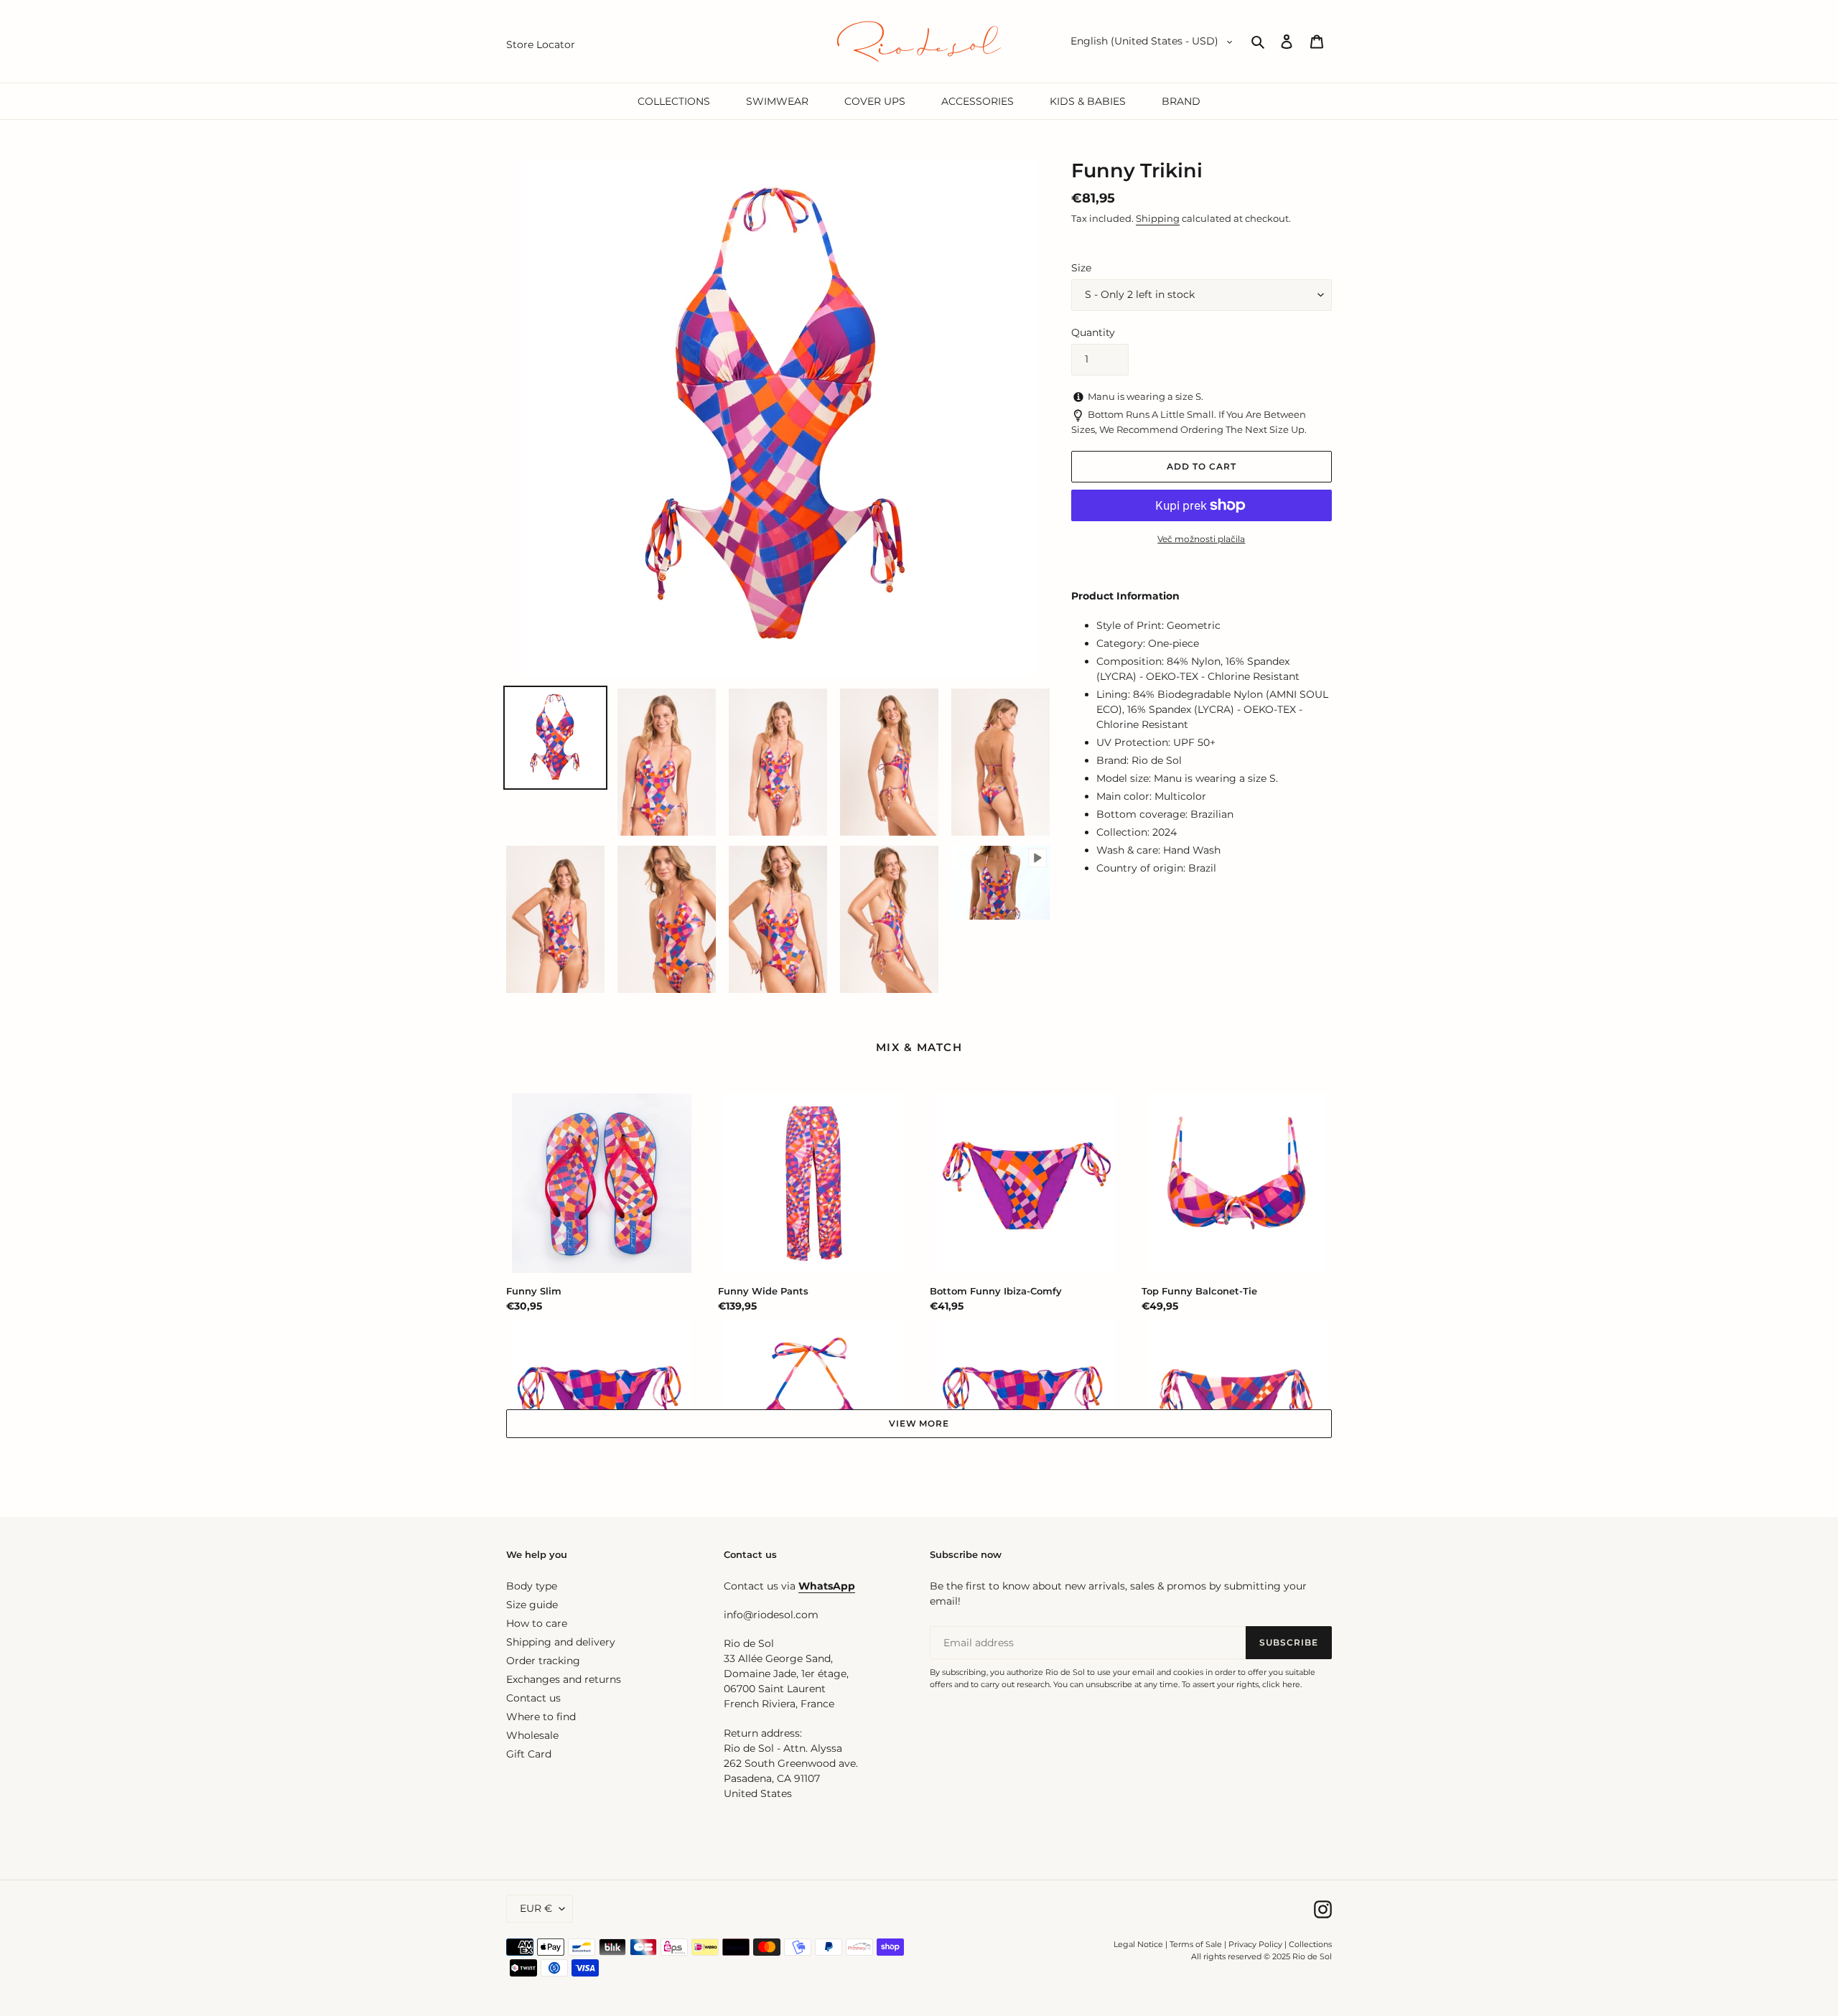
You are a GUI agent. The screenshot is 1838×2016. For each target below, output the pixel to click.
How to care (537, 1623)
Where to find (541, 1717)
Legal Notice (1138, 1944)
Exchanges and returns (564, 1679)
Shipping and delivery (561, 1642)
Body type (532, 1586)
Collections (1310, 1944)
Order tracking (543, 1661)
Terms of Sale (1196, 1944)
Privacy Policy (1256, 1944)
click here (1281, 1684)
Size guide (532, 1605)
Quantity (1093, 332)
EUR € (536, 1908)
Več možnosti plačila (1201, 539)
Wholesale (532, 1735)
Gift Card (529, 1754)
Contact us (533, 1698)
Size (1081, 268)
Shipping (1158, 218)
